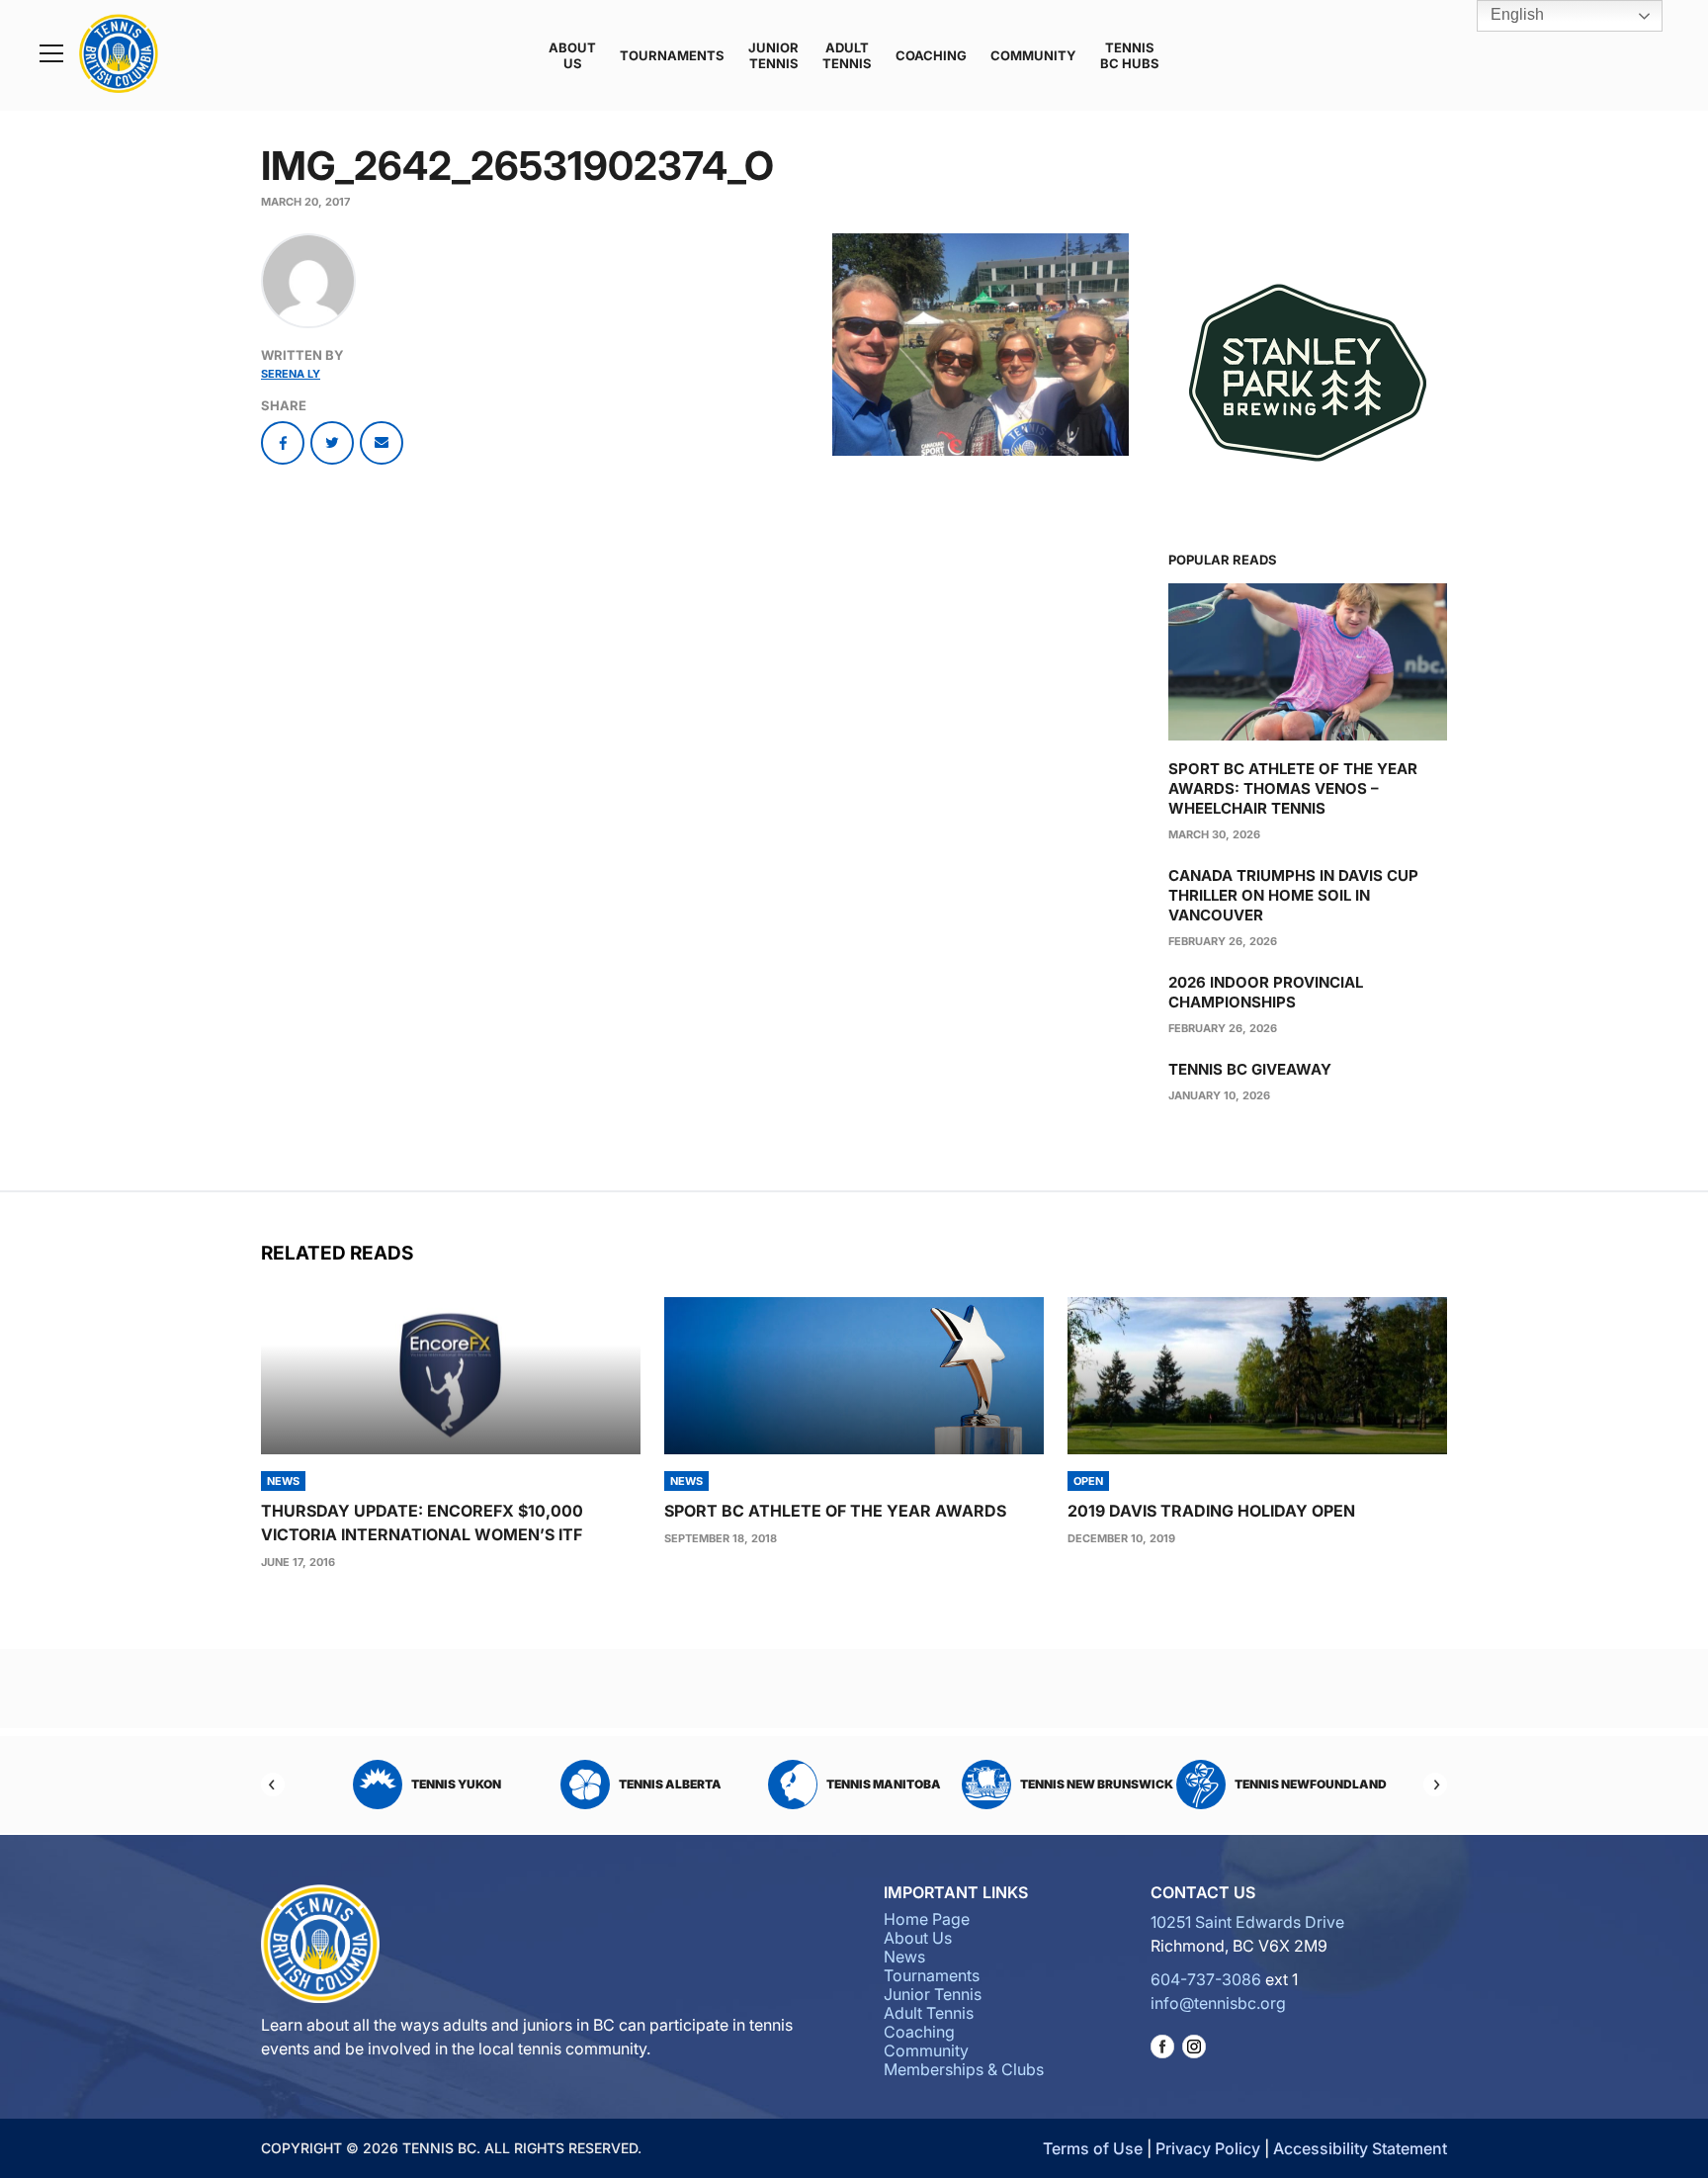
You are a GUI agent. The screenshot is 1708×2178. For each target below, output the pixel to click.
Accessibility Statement (1360, 2148)
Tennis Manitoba (685, 1784)
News (904, 1957)
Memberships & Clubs (964, 2069)
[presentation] (451, 1376)
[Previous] (273, 1785)
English (1515, 14)
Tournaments (672, 55)
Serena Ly (291, 374)
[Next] (1435, 1785)
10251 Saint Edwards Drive (1247, 1922)
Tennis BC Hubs (1130, 55)
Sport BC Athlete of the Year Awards (835, 1511)
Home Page (927, 1919)
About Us (572, 55)
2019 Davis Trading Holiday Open (1211, 1511)
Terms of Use (1093, 2148)
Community (1033, 55)
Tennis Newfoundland (1112, 1784)
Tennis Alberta (471, 1784)
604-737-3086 (1206, 1979)
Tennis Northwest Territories (1311, 1784)
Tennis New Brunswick (899, 1784)
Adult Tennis (847, 55)
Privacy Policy (1208, 2148)
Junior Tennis (773, 55)
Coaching (931, 55)
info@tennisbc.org (1218, 2003)
